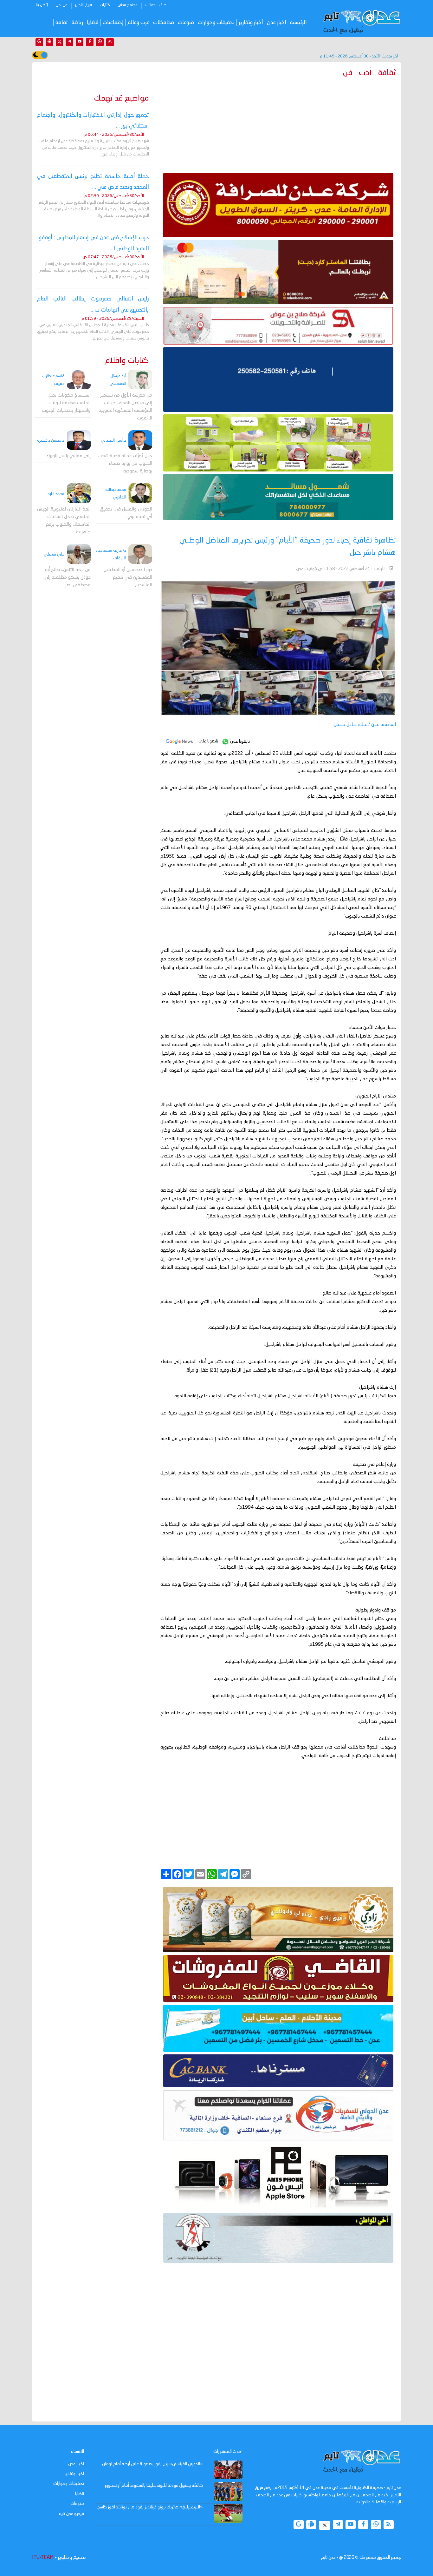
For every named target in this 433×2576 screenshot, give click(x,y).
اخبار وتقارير (74, 2474)
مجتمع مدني (128, 5)
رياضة (77, 23)
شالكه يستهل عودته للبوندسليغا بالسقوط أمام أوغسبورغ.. (153, 2486)
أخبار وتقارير (251, 23)
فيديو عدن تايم (71, 2514)
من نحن (61, 5)
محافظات (164, 23)
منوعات (186, 23)
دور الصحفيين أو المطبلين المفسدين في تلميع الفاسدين (128, 578)
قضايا (93, 23)
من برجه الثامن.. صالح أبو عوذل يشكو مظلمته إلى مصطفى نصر (67, 578)
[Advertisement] (278, 124)
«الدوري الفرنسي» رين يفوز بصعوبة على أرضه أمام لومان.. (152, 2464)
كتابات (105, 5)
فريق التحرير (84, 5)
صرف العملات (156, 5)
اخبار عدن (277, 23)
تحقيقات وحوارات (216, 23)
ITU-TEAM (43, 2558)
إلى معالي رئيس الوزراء (68, 456)
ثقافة (62, 23)
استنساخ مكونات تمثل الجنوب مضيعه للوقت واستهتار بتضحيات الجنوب (66, 403)
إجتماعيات (113, 23)
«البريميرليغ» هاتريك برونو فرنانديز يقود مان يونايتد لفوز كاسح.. (149, 2507)
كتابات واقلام (127, 361)
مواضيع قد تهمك (122, 99)
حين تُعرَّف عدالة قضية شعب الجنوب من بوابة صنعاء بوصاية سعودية (125, 464)
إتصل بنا (42, 5)
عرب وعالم (138, 23)
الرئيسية (298, 23)
